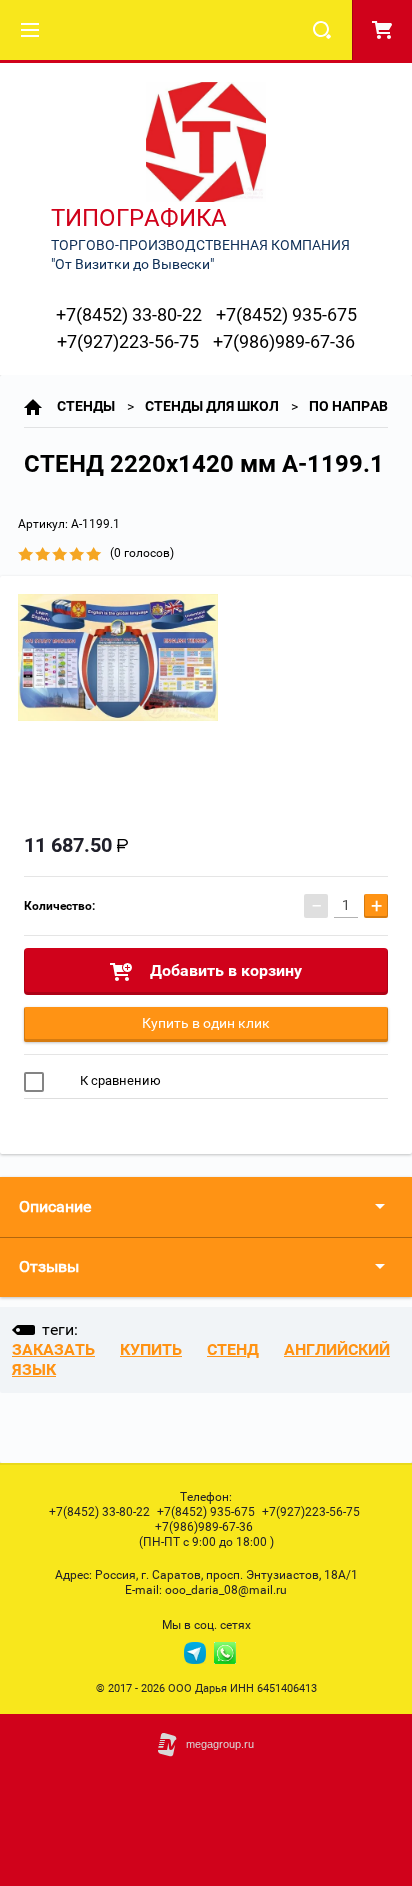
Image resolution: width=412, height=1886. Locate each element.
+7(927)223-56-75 (128, 341)
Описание (55, 1206)
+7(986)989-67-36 (284, 341)
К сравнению (119, 1080)
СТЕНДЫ (86, 406)
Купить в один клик (206, 1023)
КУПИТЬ (151, 1349)
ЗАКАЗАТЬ (53, 1349)
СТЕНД (233, 1349)
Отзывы (49, 1266)
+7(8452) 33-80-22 (129, 314)
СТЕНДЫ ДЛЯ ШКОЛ (212, 406)
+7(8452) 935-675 (286, 314)
